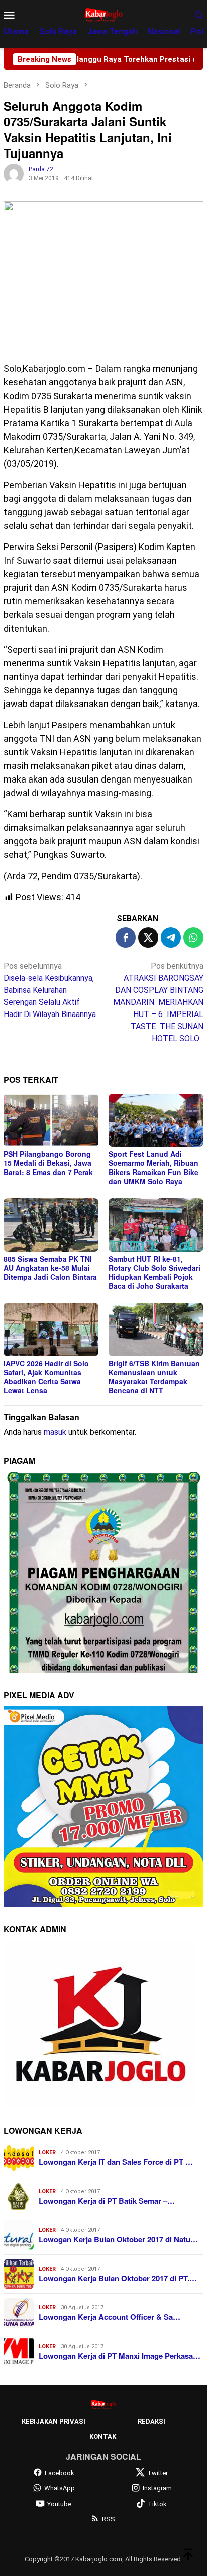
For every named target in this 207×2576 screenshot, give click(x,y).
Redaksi (151, 2421)
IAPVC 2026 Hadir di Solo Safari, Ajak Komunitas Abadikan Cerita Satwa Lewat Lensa (46, 1377)
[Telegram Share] (171, 938)
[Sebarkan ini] (126, 938)
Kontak (103, 2436)
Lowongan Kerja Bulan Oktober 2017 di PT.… (118, 2278)
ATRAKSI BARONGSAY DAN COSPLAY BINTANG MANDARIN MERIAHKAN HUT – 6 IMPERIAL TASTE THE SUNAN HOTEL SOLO (158, 1002)
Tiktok (157, 2504)
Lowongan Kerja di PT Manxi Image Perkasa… (120, 2356)
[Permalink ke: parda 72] (14, 173)
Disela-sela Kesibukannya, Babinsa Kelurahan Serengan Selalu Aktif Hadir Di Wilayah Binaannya (50, 990)
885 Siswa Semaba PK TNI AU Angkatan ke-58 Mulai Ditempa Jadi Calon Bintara (50, 1268)
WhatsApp (60, 2488)
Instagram (157, 2488)
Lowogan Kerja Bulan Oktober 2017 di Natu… (118, 2239)
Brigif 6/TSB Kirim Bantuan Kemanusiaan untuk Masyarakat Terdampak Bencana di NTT (154, 1377)
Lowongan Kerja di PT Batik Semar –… (107, 2201)
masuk (55, 1432)
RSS (109, 2519)
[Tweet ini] (148, 938)
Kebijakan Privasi (54, 2421)
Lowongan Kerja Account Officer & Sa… (110, 2317)
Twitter (158, 2473)
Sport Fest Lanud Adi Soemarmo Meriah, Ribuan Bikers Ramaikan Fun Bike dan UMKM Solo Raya (153, 1167)
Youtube (59, 2504)
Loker (47, 2153)
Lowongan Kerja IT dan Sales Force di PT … (116, 2162)
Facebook (60, 2473)
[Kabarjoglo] (103, 14)
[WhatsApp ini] (193, 938)
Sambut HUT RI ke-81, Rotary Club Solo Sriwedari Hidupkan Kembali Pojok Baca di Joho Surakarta (154, 1272)
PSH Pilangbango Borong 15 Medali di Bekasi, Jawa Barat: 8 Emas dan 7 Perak (48, 1163)
